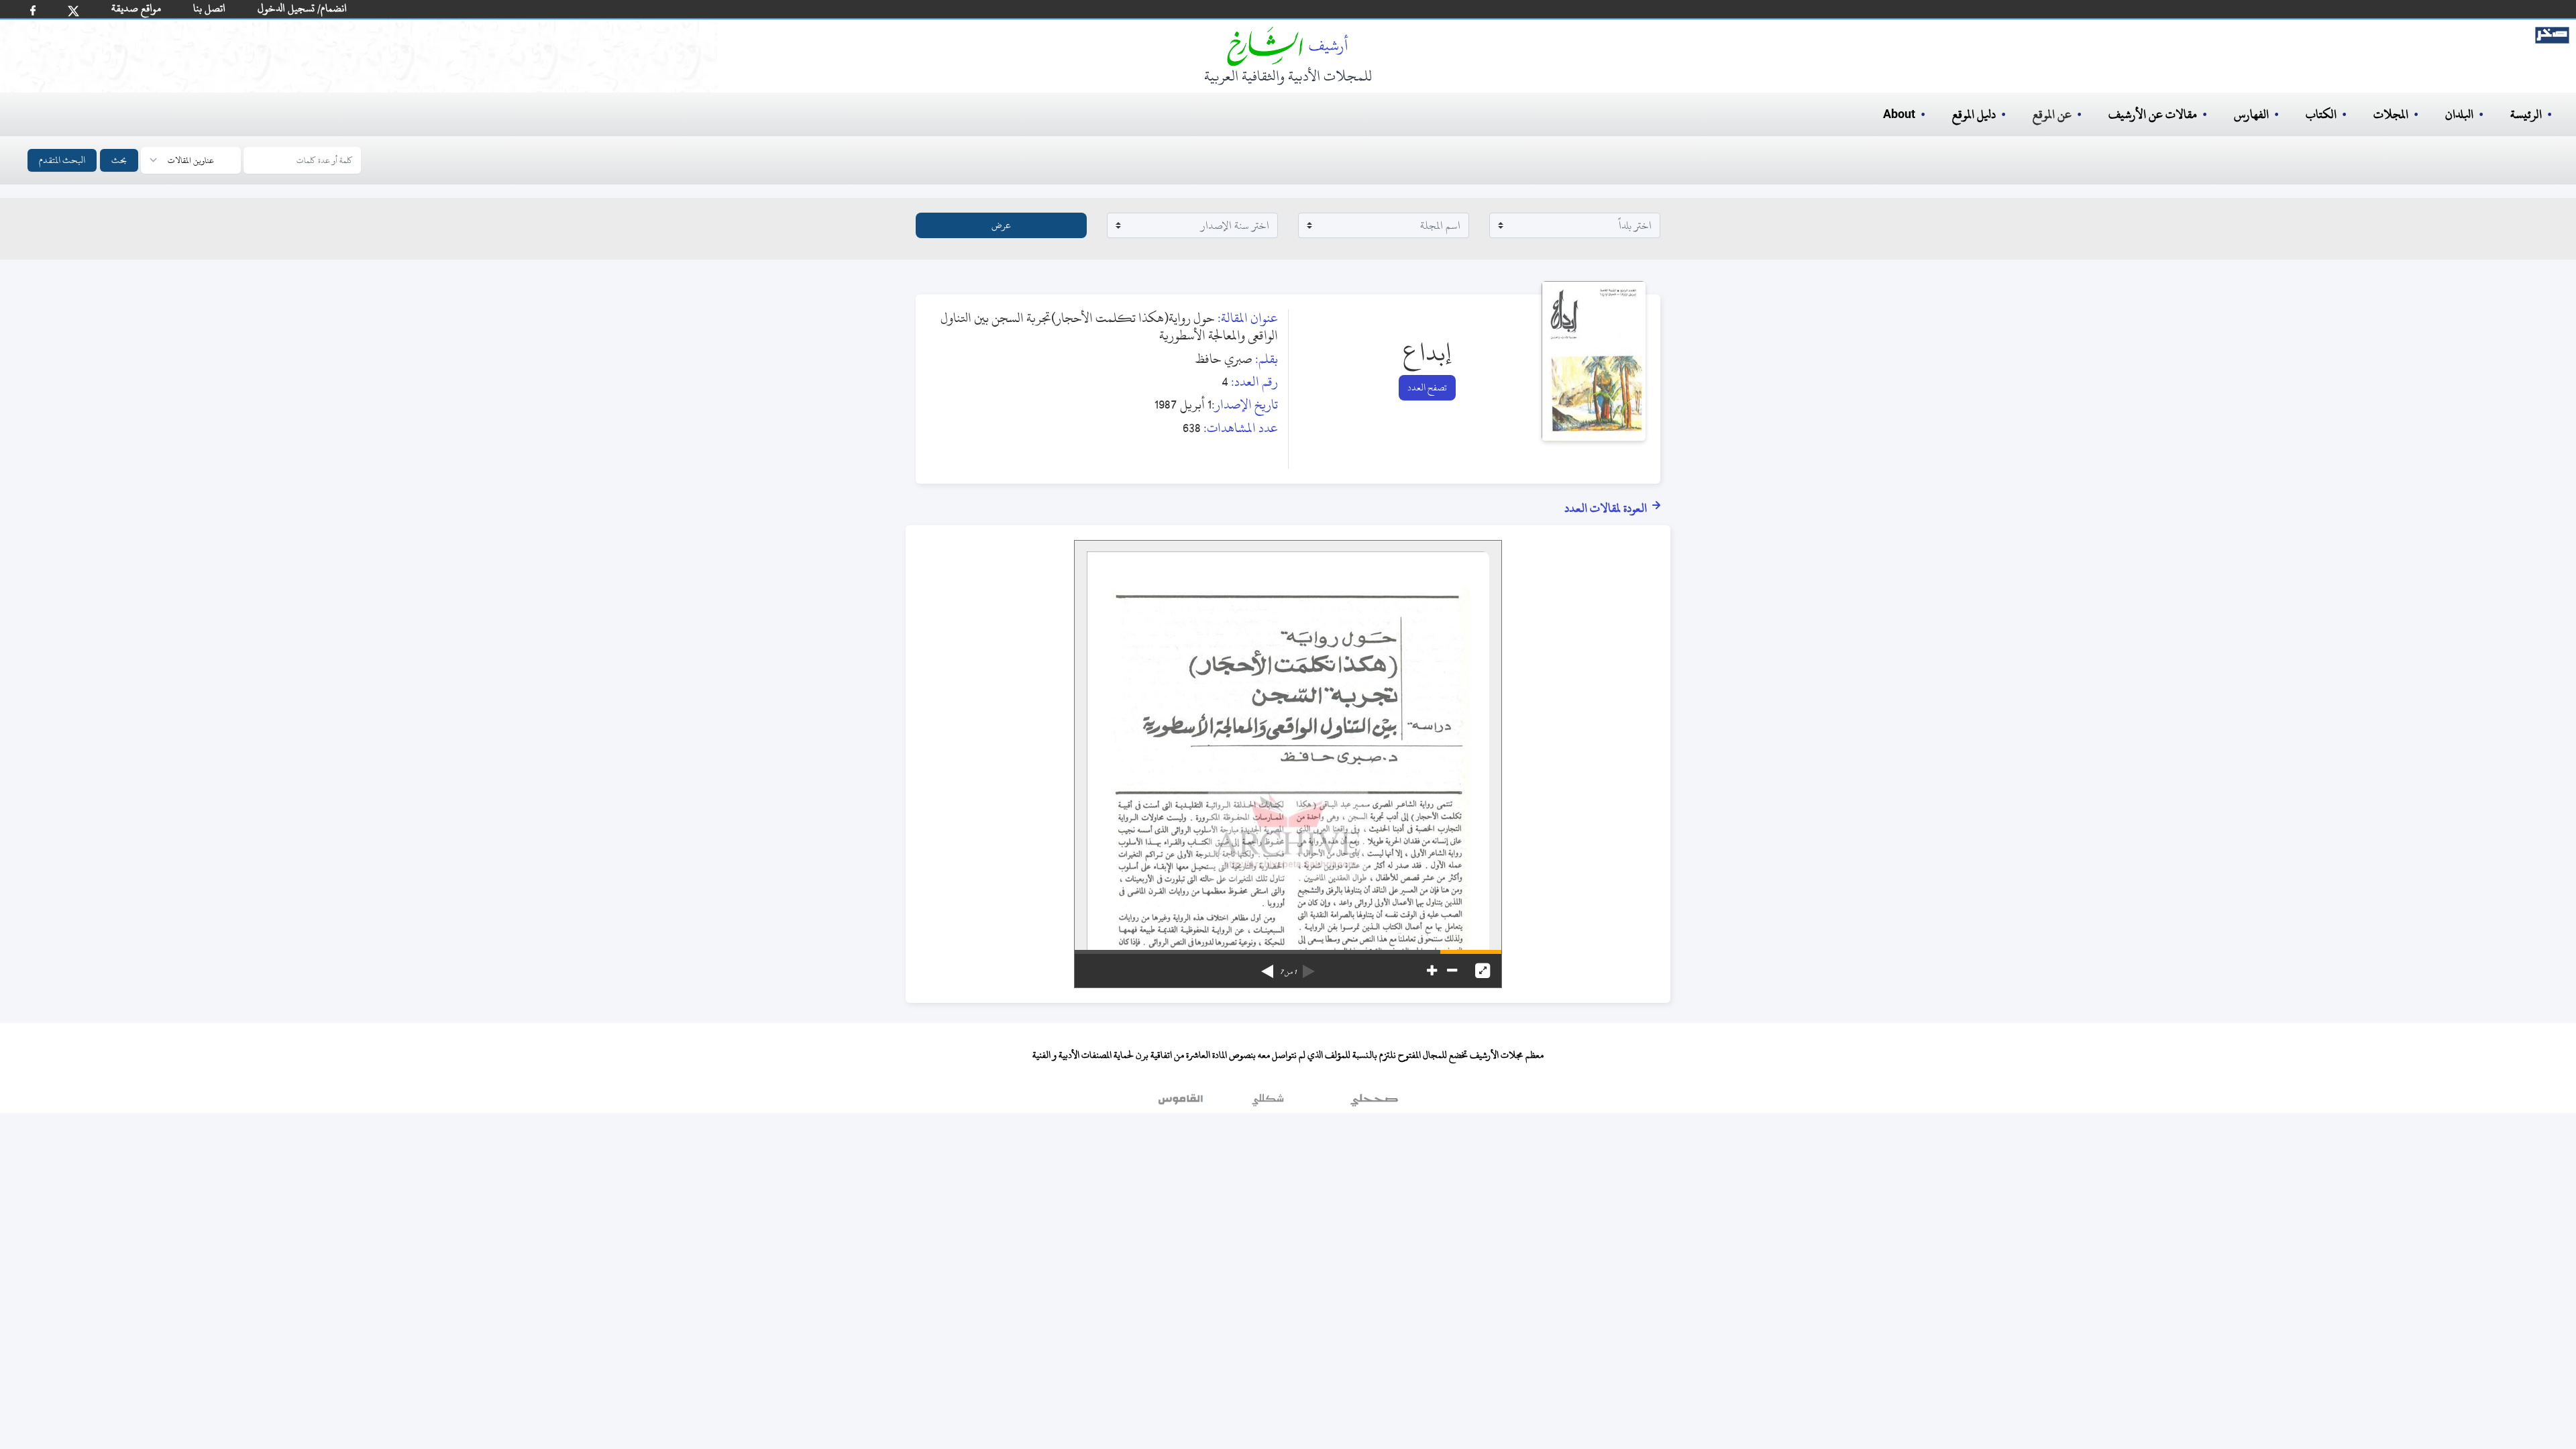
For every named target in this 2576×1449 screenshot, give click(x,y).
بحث (119, 160)
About (1899, 115)
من (1288, 972)
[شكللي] (1268, 1103)
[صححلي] (1374, 1103)
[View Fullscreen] (1483, 971)
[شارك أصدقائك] (33, 10)
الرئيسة (2526, 114)
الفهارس (2251, 114)
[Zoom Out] (1452, 971)
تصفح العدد (1427, 387)
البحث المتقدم (62, 160)
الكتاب (2321, 114)
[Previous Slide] (1309, 967)
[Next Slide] (1267, 967)
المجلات (2391, 114)
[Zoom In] (1432, 971)
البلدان (2459, 114)
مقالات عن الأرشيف (2153, 114)
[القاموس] (1182, 1103)
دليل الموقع (1974, 114)
